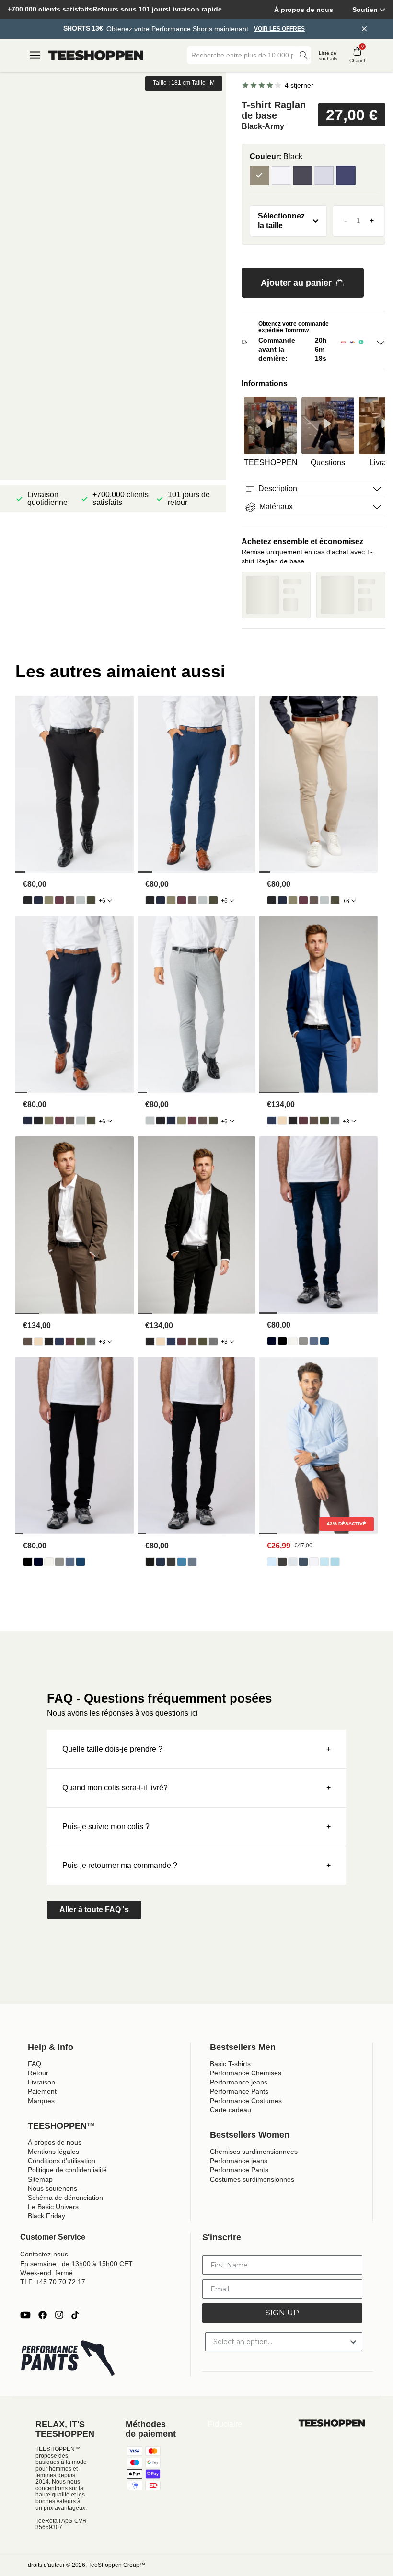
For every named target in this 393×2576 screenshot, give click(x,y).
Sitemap (40, 2179)
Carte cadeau (231, 2110)
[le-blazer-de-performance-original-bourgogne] (303, 1121)
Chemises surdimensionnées (254, 2152)
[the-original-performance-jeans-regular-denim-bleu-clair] (314, 1341)
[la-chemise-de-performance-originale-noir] (282, 1562)
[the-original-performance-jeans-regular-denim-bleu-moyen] (324, 1341)
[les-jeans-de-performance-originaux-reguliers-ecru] (293, 1341)
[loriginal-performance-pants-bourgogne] (59, 900)
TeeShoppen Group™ (117, 2565)
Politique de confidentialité (67, 2170)
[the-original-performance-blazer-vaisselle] (282, 1121)
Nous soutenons (52, 2188)
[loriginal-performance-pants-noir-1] (28, 900)
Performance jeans (239, 2082)
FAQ (35, 2064)
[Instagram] (59, 2315)
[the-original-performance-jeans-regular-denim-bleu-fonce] (272, 1341)
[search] (303, 55)
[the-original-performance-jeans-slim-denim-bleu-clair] (182, 1562)
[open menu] (35, 55)
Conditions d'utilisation (62, 2161)
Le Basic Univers (53, 2207)
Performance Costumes (246, 2101)
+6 (102, 901)
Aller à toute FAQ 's (94, 1909)
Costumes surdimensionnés (252, 2179)
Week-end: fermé (46, 2273)
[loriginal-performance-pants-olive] (49, 900)
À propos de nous (304, 10)
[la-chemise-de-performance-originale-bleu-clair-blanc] (335, 1562)
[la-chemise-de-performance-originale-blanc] (314, 1562)
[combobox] (242, 55)
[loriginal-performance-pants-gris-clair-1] (81, 900)
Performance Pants (239, 2091)
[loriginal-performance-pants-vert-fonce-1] (91, 900)
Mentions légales (53, 2152)
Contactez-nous (44, 2254)
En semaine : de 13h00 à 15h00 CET (76, 2264)
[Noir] (303, 176)
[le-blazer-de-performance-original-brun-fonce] (314, 1121)
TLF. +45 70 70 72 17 (53, 2282)
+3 (346, 1122)
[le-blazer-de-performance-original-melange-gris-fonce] (335, 1121)
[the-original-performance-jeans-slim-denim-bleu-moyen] (192, 1562)
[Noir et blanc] (281, 176)
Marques (41, 2101)
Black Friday (46, 2216)
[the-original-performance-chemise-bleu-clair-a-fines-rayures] (324, 1562)
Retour (38, 2073)
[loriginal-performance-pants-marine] (38, 900)
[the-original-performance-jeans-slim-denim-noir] (150, 1562)
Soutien (365, 10)
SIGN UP (282, 2313)
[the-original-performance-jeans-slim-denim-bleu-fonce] (161, 1562)
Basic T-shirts (230, 2064)
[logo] (96, 56)
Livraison (41, 2082)
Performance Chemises (246, 2073)
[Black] (260, 176)
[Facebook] (43, 2315)
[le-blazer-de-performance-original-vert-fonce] (324, 1121)
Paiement (42, 2091)
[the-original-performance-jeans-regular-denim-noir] (282, 1341)
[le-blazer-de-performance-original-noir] (293, 1121)
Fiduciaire (225, 2424)
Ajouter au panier (296, 283)
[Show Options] (353, 2342)
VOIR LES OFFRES (279, 29)
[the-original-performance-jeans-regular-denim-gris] (303, 1341)
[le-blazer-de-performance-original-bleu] (272, 1121)
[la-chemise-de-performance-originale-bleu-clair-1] (272, 1562)
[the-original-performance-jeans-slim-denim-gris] (171, 1562)
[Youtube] (25, 2315)
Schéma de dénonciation (65, 2198)
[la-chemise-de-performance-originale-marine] (303, 1562)
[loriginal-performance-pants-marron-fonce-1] (70, 900)
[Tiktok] (75, 2315)
